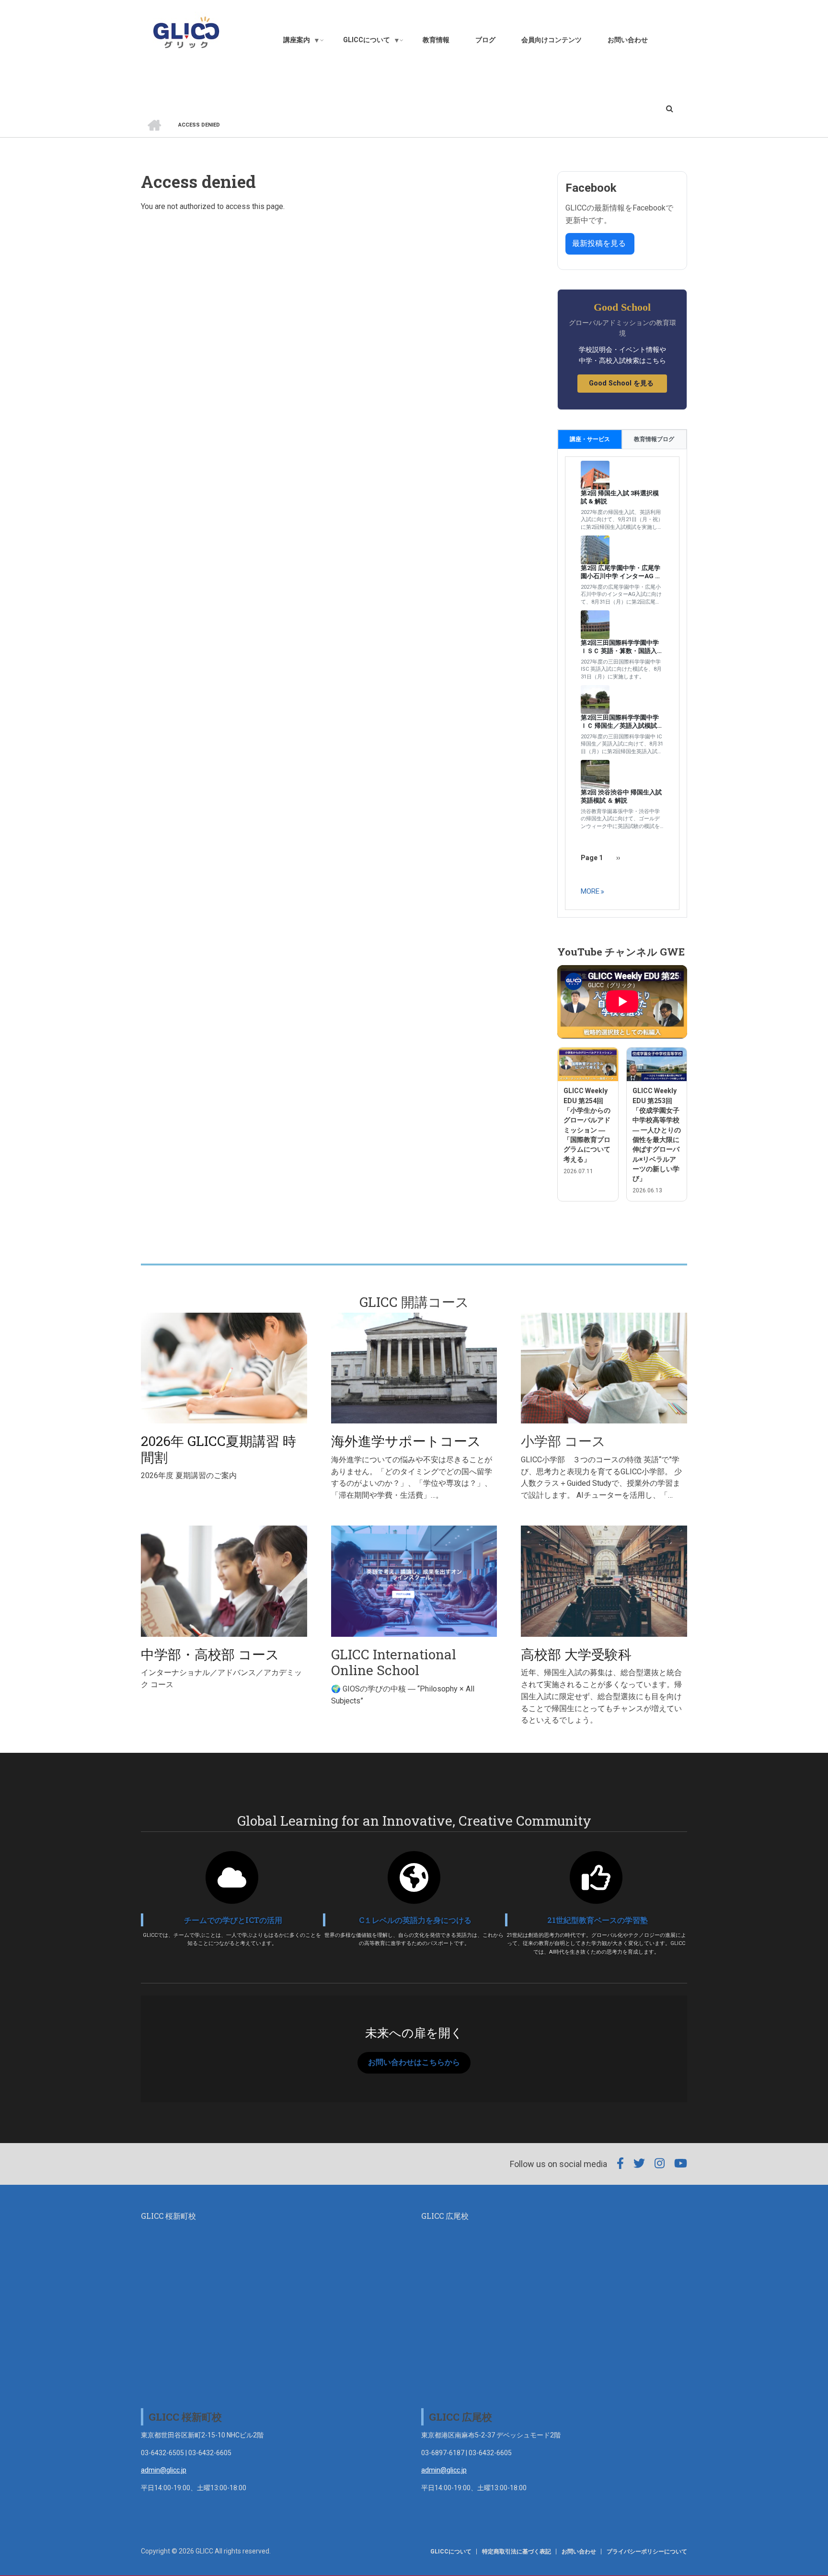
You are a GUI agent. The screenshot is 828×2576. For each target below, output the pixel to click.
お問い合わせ (579, 2552)
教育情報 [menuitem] (436, 40)
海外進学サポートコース (406, 1441)
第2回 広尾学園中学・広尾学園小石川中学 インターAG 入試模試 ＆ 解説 (621, 572)
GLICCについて (451, 2552)
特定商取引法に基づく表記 (517, 2552)
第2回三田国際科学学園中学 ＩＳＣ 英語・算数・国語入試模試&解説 (622, 647)
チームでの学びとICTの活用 (233, 1920)
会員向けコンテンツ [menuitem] (552, 40)
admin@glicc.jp (164, 2470)
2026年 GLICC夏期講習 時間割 (218, 1449)
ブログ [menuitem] (485, 40)
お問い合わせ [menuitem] (628, 40)
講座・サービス (590, 439)
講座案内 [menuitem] (302, 42)
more (590, 891)
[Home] (186, 32)
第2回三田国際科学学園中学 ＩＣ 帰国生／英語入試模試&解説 (621, 722)
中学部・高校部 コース (210, 1654)
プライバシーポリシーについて (647, 2552)
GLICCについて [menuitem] (372, 42)
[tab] (590, 439)
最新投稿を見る (600, 243)
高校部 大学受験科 (576, 1654)
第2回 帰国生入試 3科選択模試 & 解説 (620, 497)
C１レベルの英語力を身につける (415, 1920)
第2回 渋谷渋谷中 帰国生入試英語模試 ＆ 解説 (621, 796)
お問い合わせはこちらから (414, 2062)
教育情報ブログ (654, 439)
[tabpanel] (622, 683)
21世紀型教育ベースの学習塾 (598, 1920)
